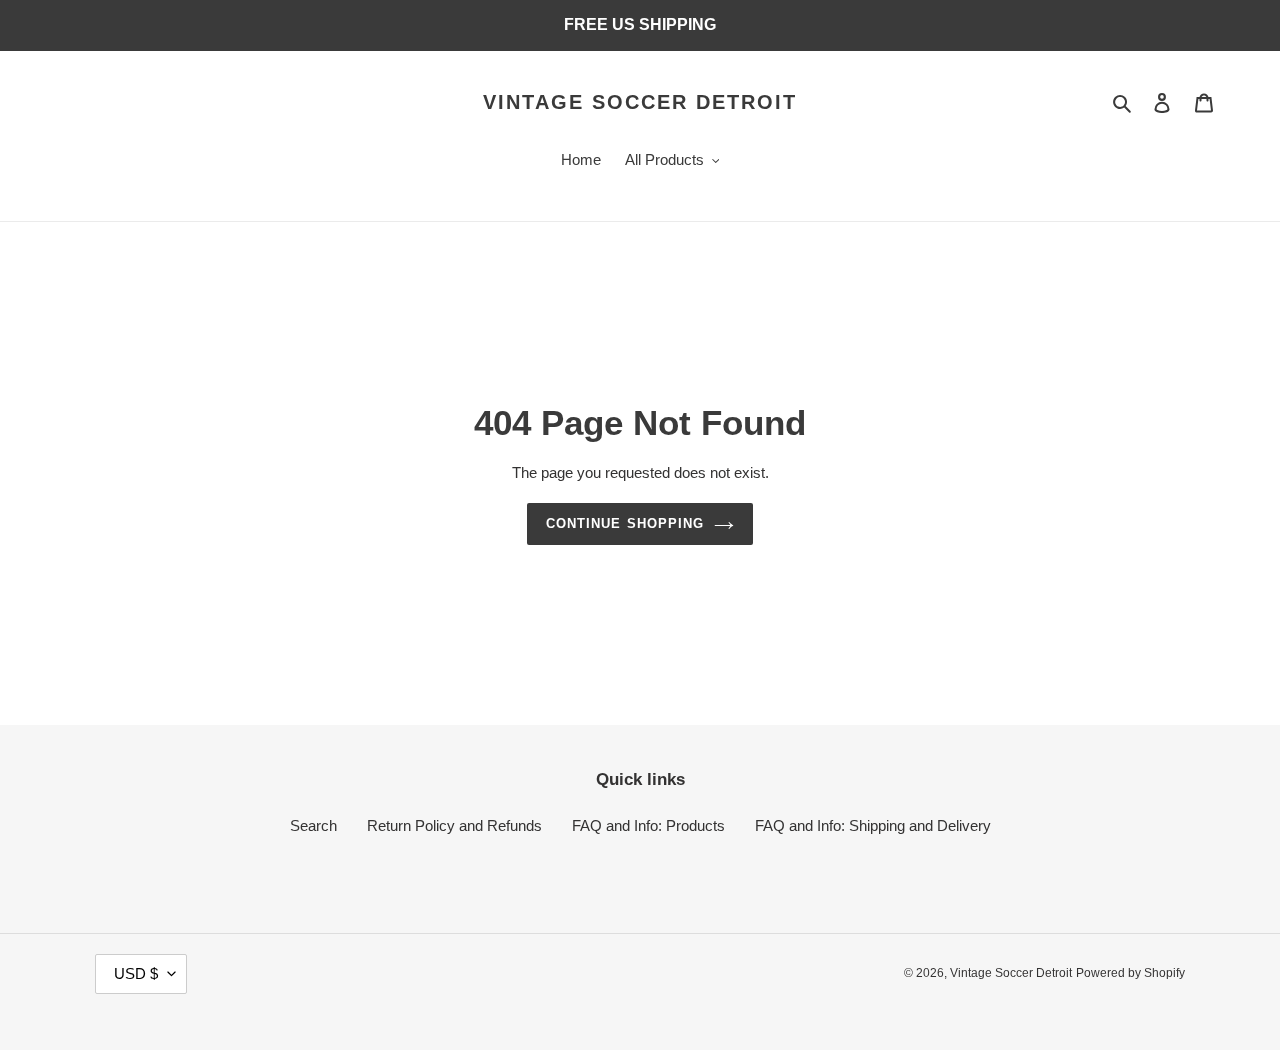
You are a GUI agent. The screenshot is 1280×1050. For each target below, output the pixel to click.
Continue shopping (625, 523)
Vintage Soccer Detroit (640, 102)
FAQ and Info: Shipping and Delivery (873, 825)
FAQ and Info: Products (648, 825)
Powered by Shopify (1130, 973)
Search (313, 825)
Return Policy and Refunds (454, 825)
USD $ (136, 973)
